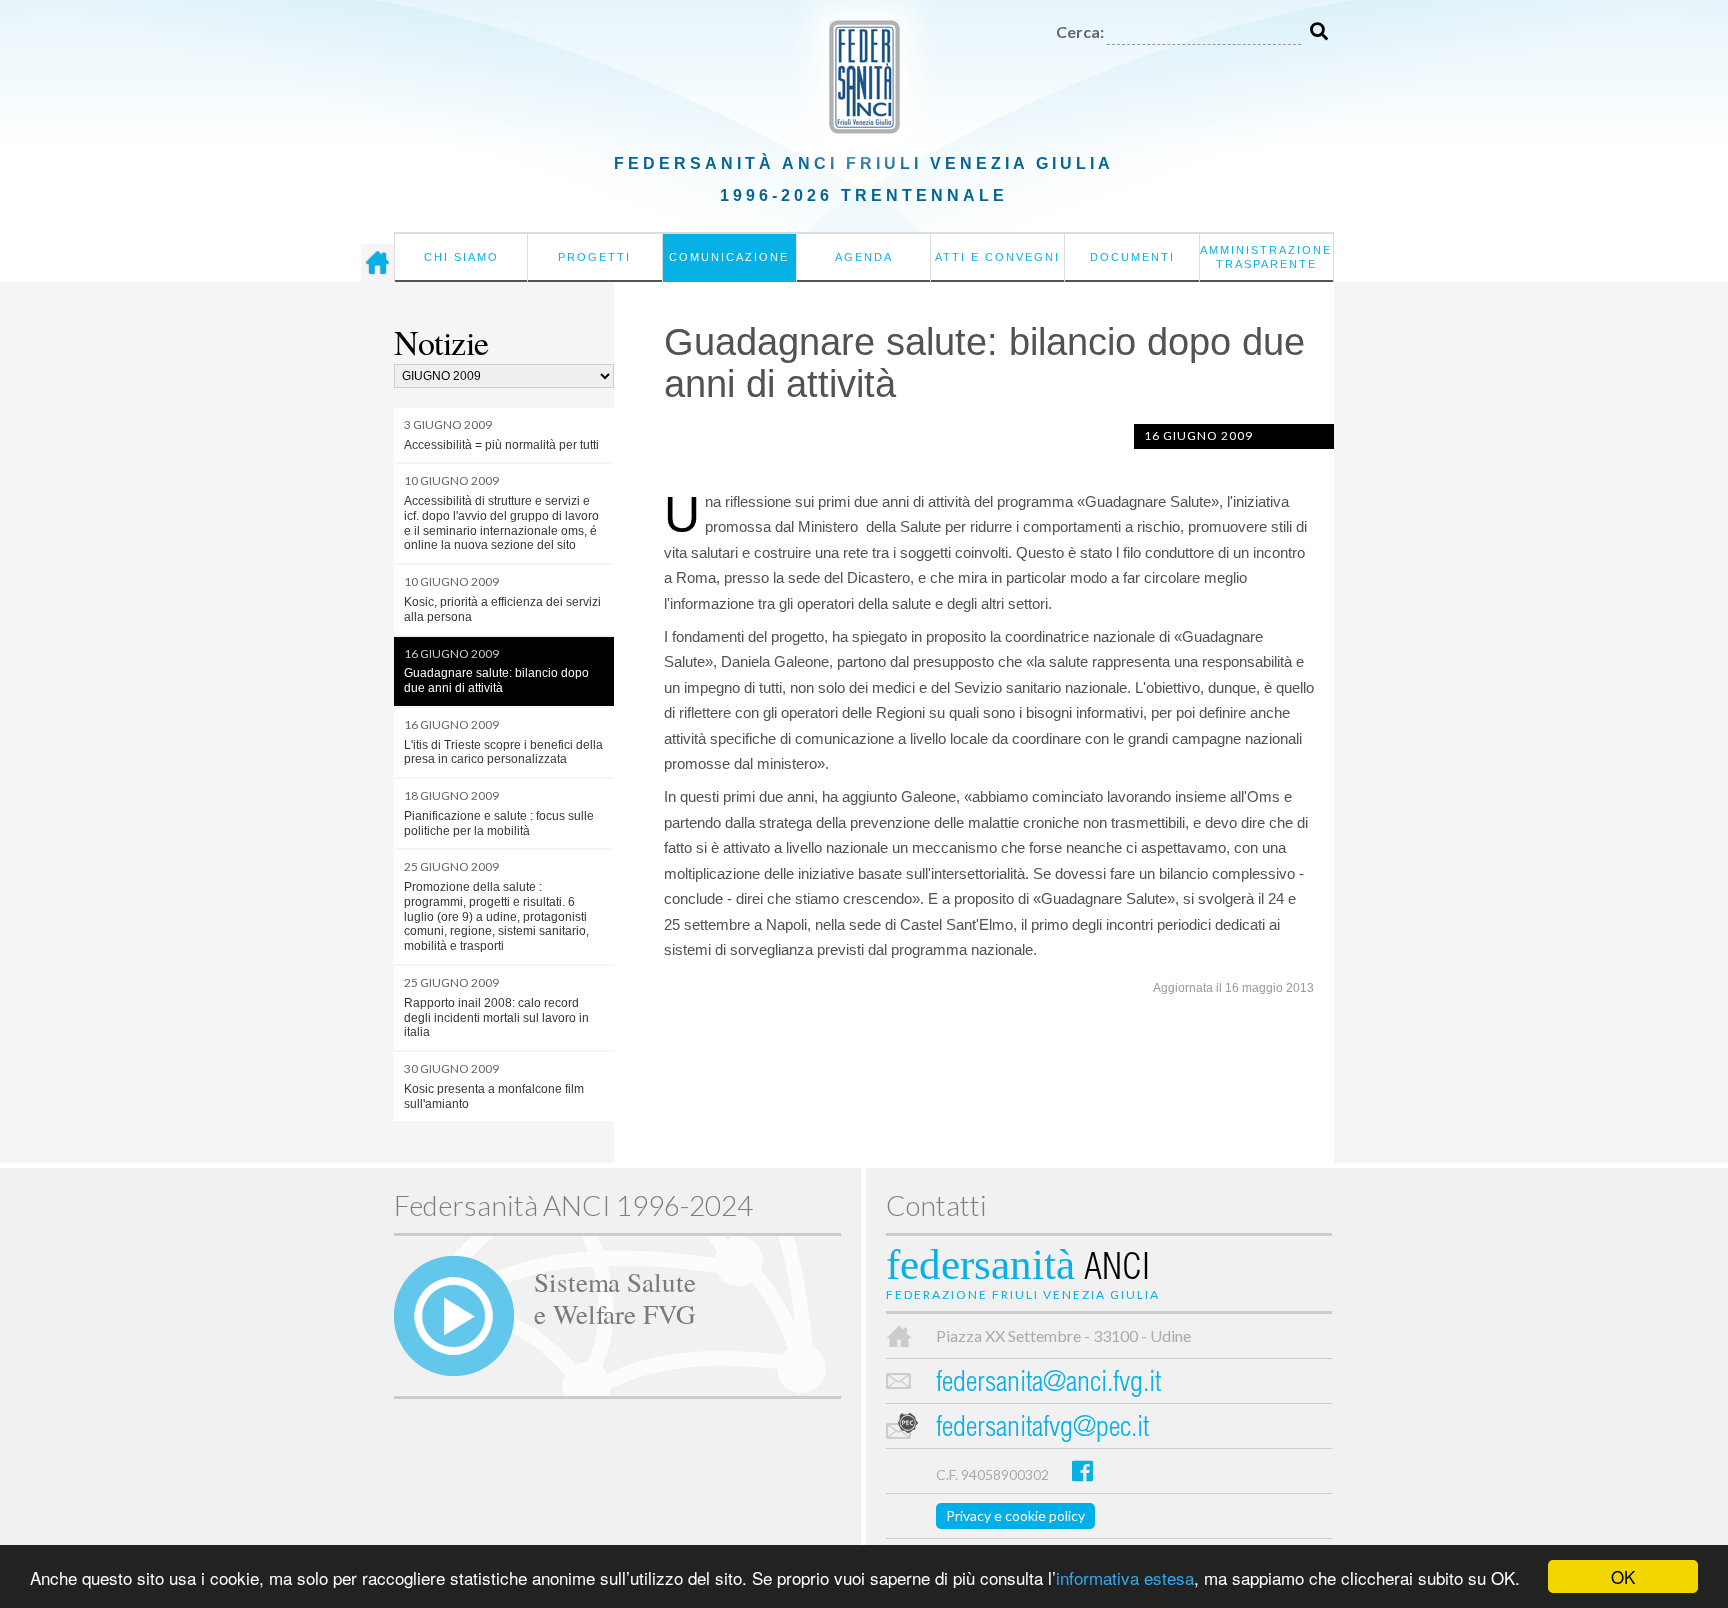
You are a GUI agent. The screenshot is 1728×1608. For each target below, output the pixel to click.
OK (1623, 1576)
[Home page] (377, 263)
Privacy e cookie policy (1015, 1515)
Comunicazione (729, 257)
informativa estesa (1125, 1577)
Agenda (864, 257)
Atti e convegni (997, 257)
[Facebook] (1082, 1470)
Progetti (594, 257)
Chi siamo (461, 257)
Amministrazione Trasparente (1266, 257)
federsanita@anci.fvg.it (1048, 1384)
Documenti (1132, 257)
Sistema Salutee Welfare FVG (615, 1297)
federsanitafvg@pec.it (1042, 1429)
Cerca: (1080, 31)
